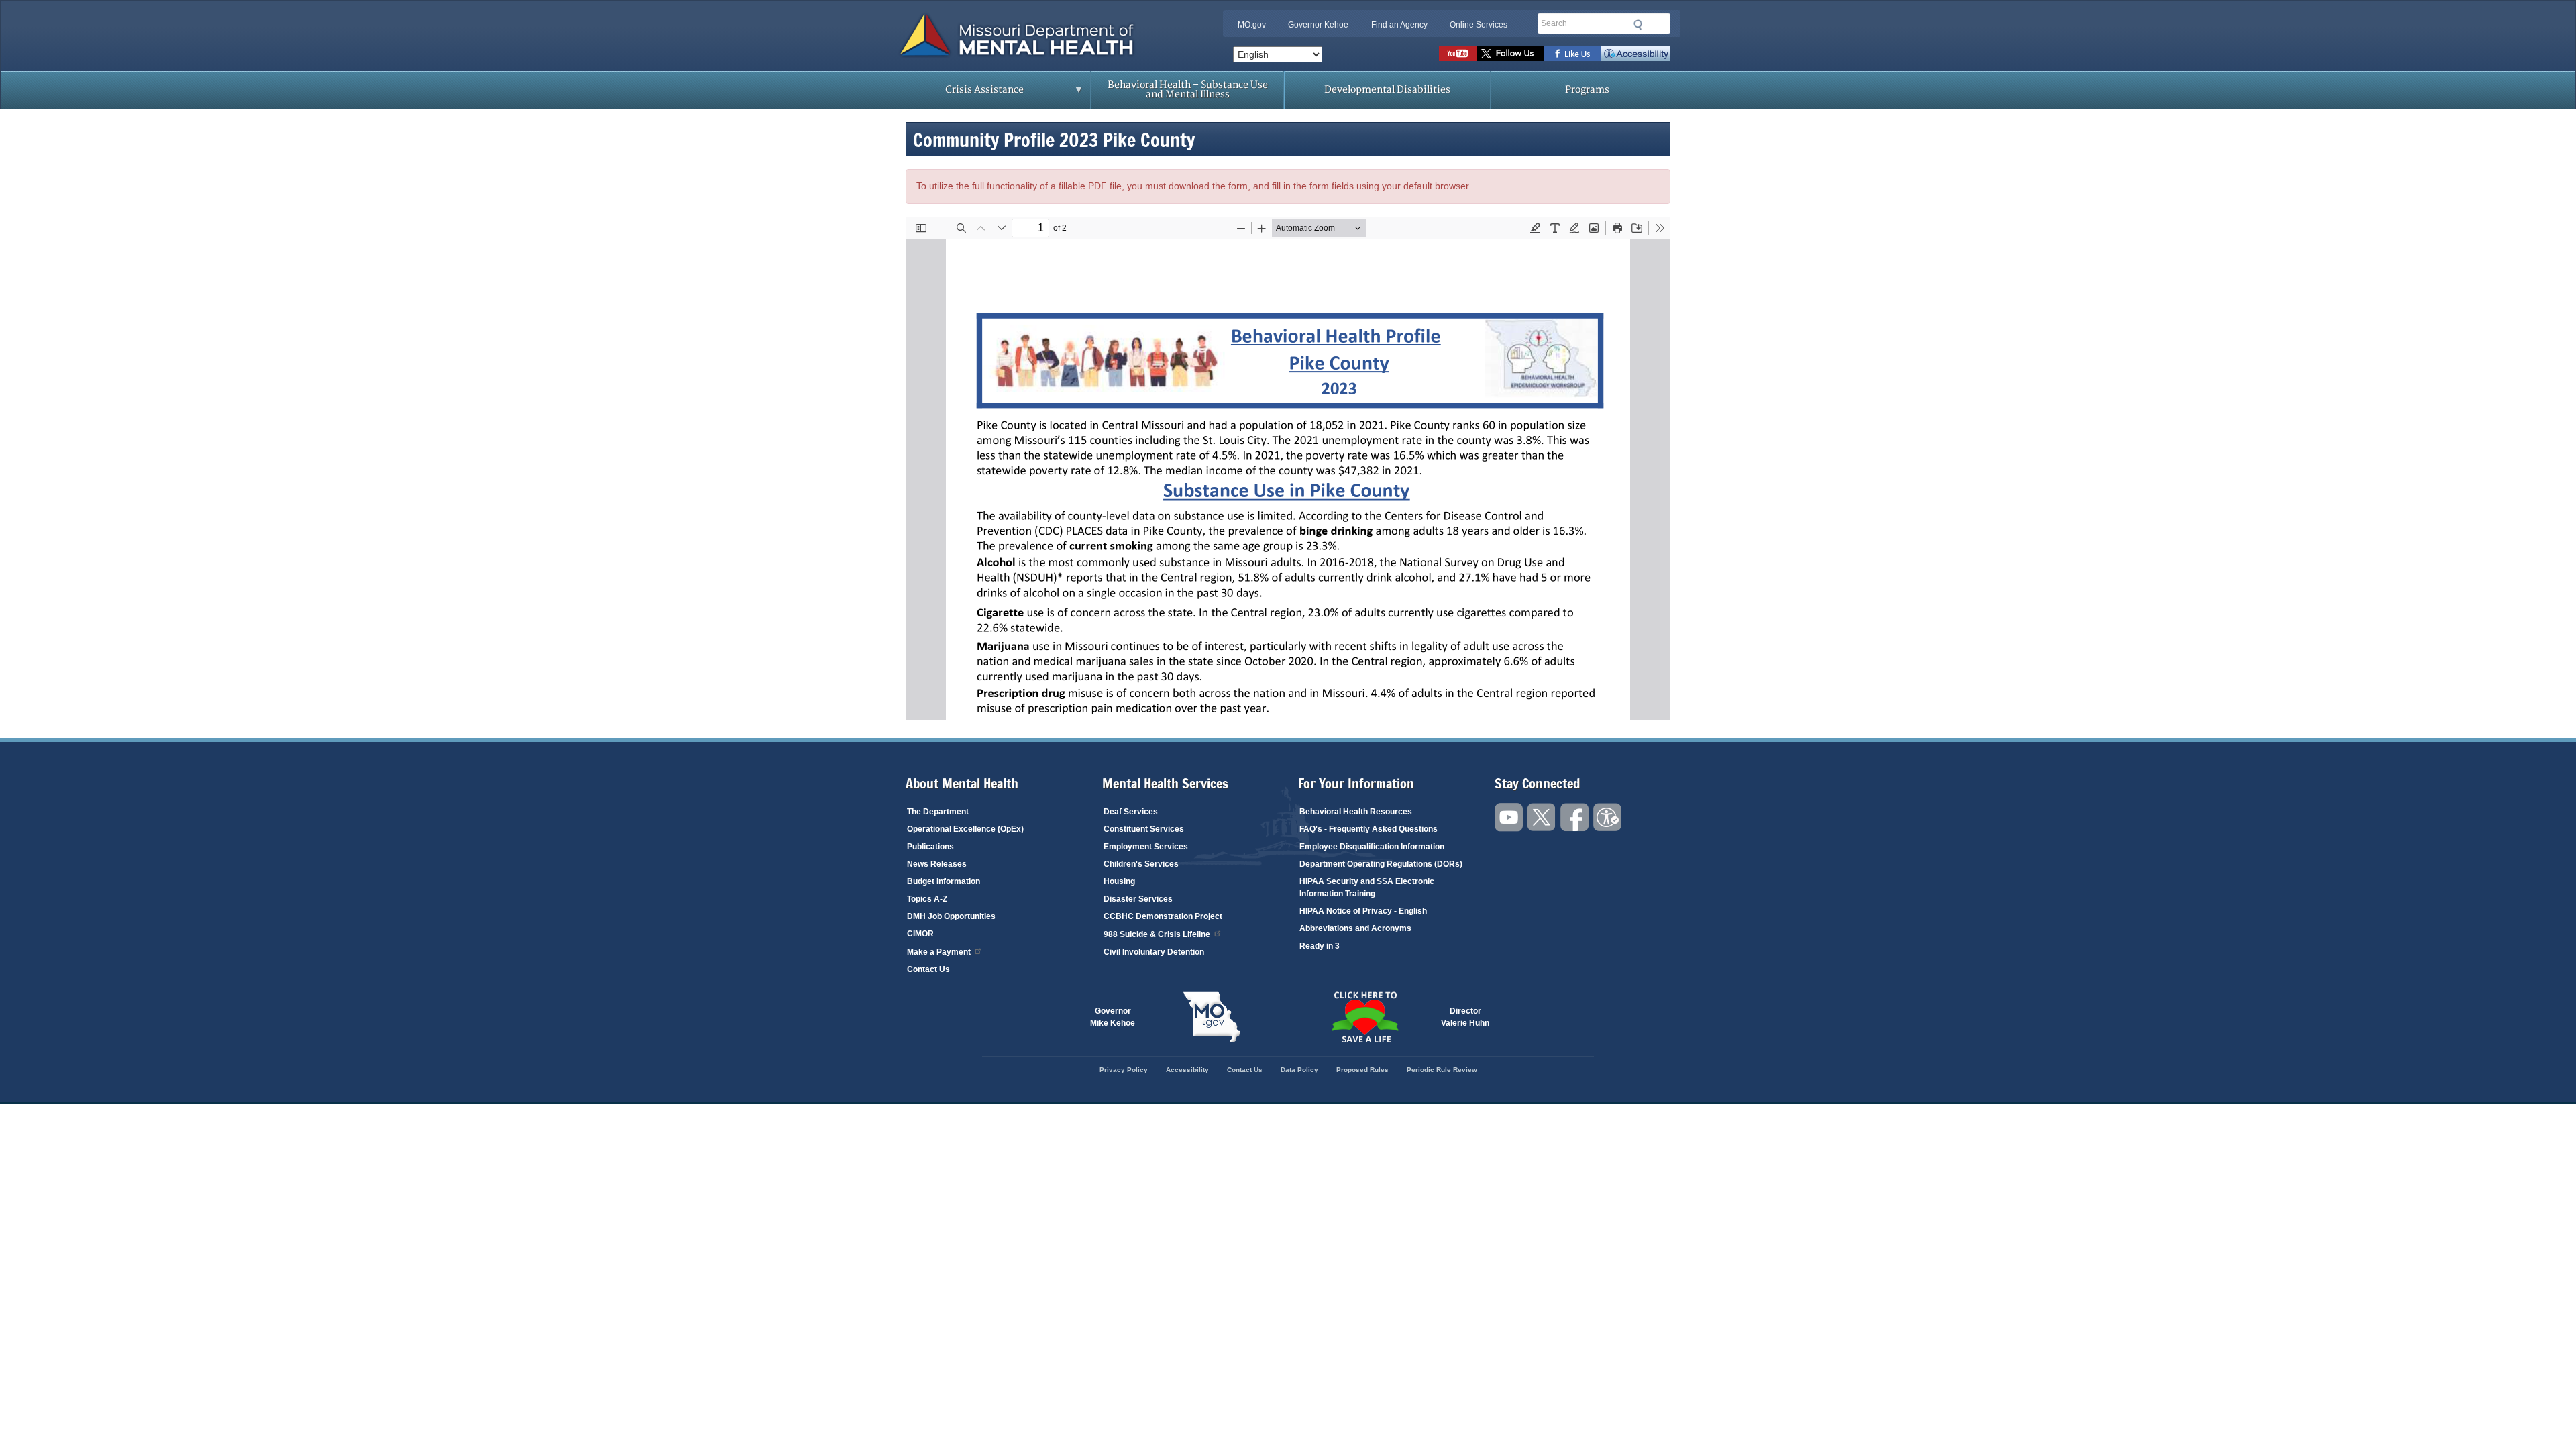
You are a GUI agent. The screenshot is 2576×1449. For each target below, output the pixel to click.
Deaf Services (1131, 812)
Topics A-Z (927, 899)
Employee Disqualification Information (1372, 847)
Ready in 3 (1320, 946)
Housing (1119, 881)
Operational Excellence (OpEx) (965, 829)
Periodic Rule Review (1442, 1070)
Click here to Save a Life (1364, 1017)
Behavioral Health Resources (1356, 812)
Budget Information (944, 881)
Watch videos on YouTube (1458, 54)
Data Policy (1299, 1070)
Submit (1638, 25)
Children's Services (1141, 864)
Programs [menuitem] (1587, 90)
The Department (938, 812)
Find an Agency (1399, 25)
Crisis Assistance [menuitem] (958, 94)
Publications (930, 847)
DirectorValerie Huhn (1465, 1017)
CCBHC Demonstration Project (1163, 916)
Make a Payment (939, 952)
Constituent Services (1144, 829)
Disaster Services (1138, 899)
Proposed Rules (1362, 1070)
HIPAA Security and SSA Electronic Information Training (1367, 888)
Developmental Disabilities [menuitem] (1387, 90)
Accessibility (1636, 54)
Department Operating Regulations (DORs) (1381, 864)
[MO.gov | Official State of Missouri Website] (1212, 1017)
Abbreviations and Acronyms (1355, 928)
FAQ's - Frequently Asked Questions (1368, 829)
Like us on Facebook (1573, 54)
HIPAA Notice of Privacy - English (1363, 911)
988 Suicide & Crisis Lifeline (1157, 934)
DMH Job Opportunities (951, 916)
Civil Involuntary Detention (1154, 952)
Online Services (1479, 25)
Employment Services (1146, 847)
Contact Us (928, 969)
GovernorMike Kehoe (1113, 1017)
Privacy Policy (1124, 1070)
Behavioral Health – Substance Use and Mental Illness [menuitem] (1188, 90)
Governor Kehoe (1318, 25)
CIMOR (920, 934)
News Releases (937, 864)
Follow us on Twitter (1511, 54)
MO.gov (1252, 25)
